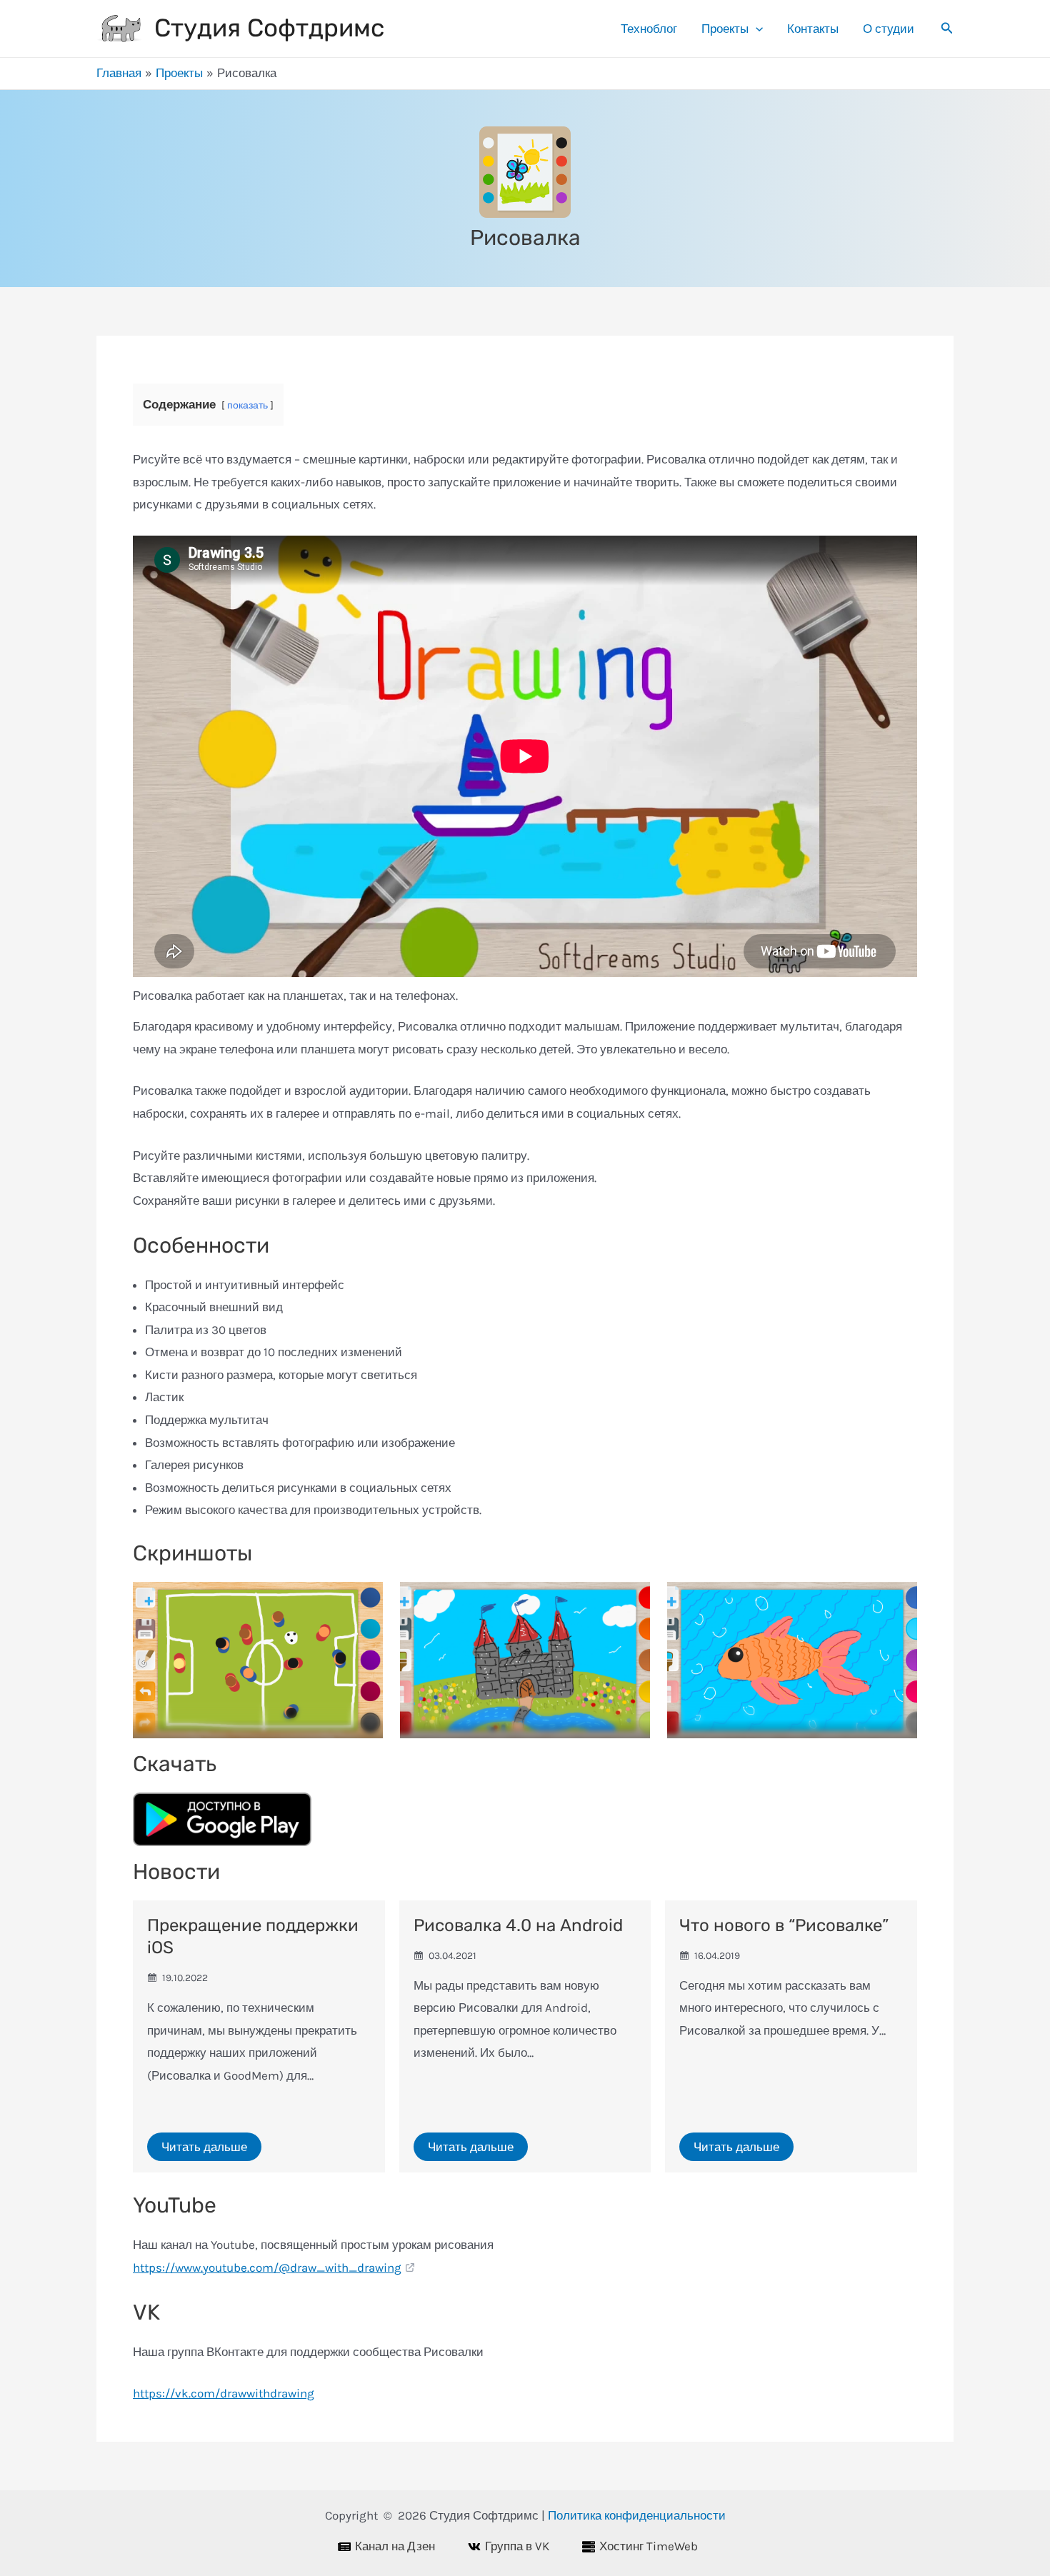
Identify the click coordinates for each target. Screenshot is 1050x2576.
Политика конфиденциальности (637, 2515)
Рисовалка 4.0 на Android (518, 1925)
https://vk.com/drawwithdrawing (224, 2393)
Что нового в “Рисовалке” (784, 1925)
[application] (756, 29)
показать (247, 405)
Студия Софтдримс (269, 28)
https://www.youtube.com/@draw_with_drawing (267, 2267)
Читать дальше (204, 2147)
